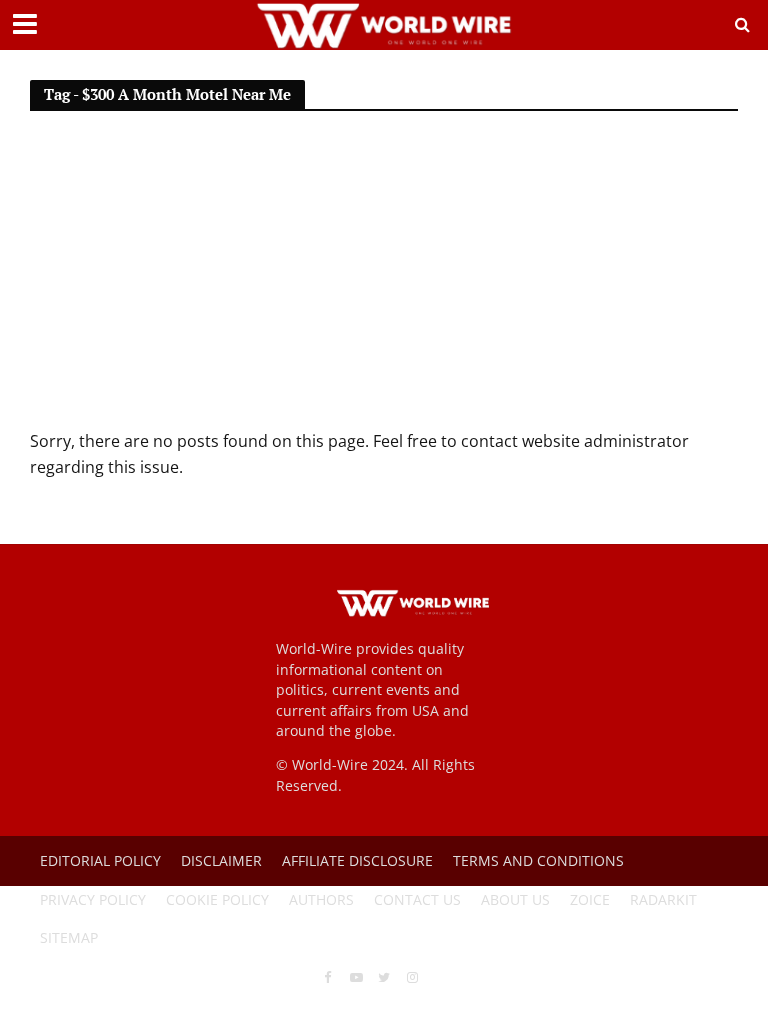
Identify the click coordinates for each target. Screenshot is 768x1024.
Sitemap (69, 937)
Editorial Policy (100, 860)
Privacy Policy (93, 899)
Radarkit (663, 899)
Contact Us (417, 899)
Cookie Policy (217, 899)
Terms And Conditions (538, 860)
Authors (321, 899)
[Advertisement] (384, 279)
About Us (515, 899)
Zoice (590, 899)
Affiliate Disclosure (357, 860)
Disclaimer (221, 860)
